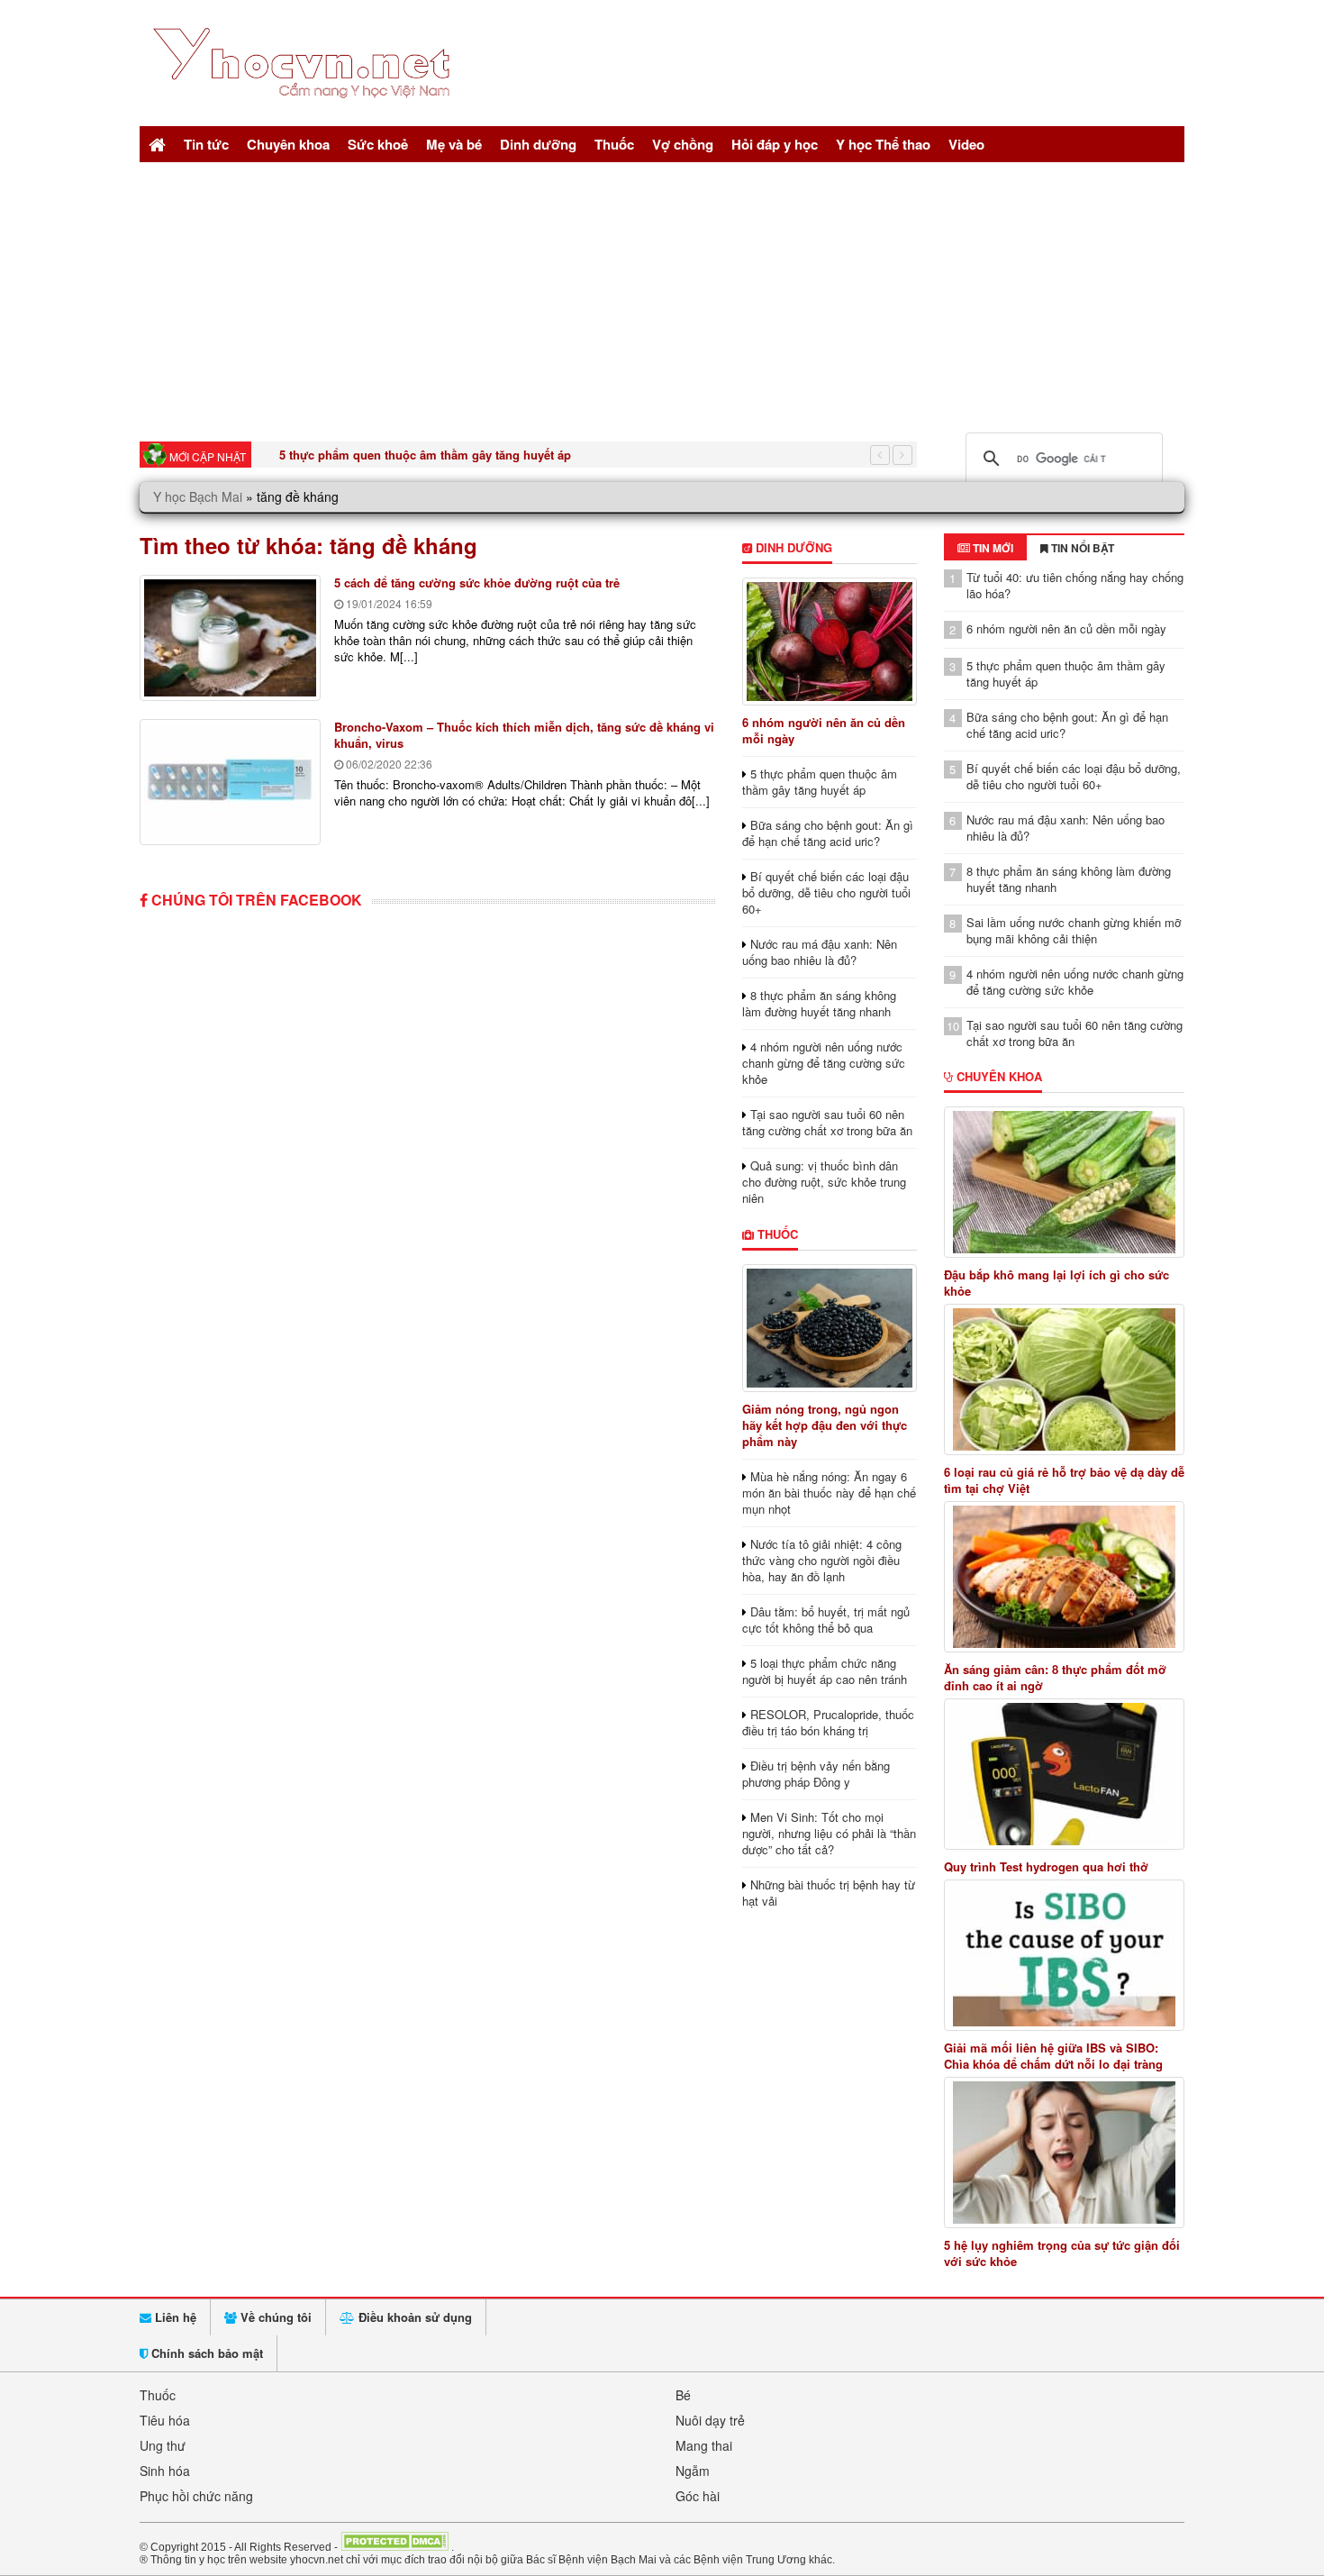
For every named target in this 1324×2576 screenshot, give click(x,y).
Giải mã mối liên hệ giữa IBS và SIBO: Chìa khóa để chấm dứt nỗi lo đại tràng (1053, 2056)
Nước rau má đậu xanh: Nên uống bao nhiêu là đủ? (820, 952)
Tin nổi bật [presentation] (1081, 548)
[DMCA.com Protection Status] (394, 2546)
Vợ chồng (683, 144)
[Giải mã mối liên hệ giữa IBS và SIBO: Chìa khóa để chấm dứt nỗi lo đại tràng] (1065, 1955)
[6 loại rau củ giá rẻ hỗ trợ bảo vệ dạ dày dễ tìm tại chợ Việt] (1065, 1379)
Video (966, 144)
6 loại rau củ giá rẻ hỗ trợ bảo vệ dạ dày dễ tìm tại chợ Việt (1064, 1480)
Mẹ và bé (454, 144)
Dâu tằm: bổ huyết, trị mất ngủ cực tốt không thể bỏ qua (826, 1620)
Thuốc (614, 144)
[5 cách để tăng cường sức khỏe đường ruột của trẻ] (230, 638)
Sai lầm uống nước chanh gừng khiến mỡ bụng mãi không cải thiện (1074, 930)
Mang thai (704, 2445)
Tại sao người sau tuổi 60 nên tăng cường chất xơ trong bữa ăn (827, 1122)
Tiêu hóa (165, 2420)
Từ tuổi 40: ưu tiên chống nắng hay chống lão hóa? (1075, 585)
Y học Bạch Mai (198, 496)
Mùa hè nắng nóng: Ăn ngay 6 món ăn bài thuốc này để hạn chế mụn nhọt (829, 1493)
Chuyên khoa (288, 144)
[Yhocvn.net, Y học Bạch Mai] (305, 113)
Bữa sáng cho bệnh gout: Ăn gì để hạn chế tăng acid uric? (828, 833)
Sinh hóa (165, 2471)
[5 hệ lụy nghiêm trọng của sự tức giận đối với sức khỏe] (1065, 2153)
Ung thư (163, 2445)
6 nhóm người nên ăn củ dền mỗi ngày (824, 730)
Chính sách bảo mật (205, 2353)
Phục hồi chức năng (196, 2496)
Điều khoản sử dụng (413, 2317)
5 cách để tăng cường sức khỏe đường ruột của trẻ (477, 583)
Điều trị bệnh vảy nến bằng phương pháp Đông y (816, 1774)
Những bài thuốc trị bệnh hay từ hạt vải (829, 1893)
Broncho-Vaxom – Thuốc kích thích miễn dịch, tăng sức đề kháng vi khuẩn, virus (524, 735)
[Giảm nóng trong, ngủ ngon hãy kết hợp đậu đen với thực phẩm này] (829, 1328)
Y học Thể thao (883, 144)
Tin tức (206, 144)
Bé (683, 2395)
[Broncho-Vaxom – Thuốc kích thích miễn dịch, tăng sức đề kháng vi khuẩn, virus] (230, 782)
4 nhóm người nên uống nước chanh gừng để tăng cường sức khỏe (824, 1063)
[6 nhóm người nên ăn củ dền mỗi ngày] (829, 642)
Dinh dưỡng (538, 144)
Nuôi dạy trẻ (710, 2420)
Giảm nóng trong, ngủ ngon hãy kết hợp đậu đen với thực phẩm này (825, 1425)
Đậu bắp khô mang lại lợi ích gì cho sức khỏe (1056, 1283)
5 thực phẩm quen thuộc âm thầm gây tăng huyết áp (425, 455)
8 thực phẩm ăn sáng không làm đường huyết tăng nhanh (819, 1003)
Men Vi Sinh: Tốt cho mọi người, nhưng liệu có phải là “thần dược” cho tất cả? (829, 1833)
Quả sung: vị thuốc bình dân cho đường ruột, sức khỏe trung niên (824, 1182)
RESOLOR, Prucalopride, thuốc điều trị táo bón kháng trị (828, 1722)
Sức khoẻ (378, 144)
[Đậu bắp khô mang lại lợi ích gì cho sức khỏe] (1065, 1182)
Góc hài (698, 2496)
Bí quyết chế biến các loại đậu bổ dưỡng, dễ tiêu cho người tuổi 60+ (826, 892)
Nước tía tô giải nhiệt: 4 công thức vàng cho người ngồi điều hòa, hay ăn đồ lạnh (822, 1560)
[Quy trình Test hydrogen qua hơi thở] (1065, 1774)
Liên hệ (174, 2317)
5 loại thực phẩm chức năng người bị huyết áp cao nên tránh (825, 1671)
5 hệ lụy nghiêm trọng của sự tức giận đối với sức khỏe (1062, 2253)
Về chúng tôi (274, 2317)
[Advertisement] (662, 297)
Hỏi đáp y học (775, 144)
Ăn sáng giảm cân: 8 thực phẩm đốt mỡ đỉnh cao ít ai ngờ (1055, 1678)
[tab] (985, 548)
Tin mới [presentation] (992, 548)
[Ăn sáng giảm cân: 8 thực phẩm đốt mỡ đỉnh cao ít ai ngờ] (1065, 1577)
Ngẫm (693, 2471)
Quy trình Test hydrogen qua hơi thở (1046, 1867)
